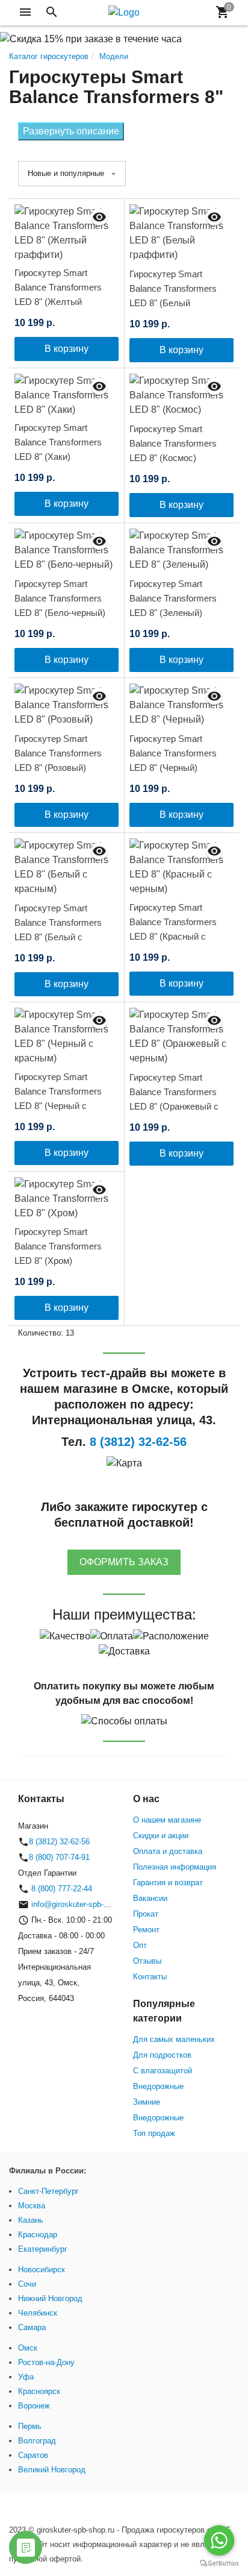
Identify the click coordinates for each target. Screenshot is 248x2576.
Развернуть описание (71, 131)
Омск (28, 2348)
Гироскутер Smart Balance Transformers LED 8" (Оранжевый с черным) (174, 1099)
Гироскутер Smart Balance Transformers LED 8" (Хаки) (58, 442)
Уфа (26, 2377)
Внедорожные (158, 2086)
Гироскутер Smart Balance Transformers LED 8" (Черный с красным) (58, 1098)
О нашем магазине (167, 1820)
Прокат (146, 1914)
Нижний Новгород (50, 2298)
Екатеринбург (43, 2249)
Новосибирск (42, 2270)
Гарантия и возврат (168, 1883)
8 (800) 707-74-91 (59, 1857)
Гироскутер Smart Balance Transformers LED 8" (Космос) (173, 443)
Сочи (27, 2284)
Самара (32, 2327)
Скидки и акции (161, 1836)
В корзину (67, 349)
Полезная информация (175, 1867)
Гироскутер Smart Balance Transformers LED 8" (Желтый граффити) (58, 294)
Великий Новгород (52, 2470)
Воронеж (34, 2406)
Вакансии (150, 1898)
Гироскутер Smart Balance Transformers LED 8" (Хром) (58, 1246)
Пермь (30, 2426)
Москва (32, 2206)
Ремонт (146, 1930)
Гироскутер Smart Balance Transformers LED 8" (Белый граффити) (173, 296)
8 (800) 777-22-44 (60, 1889)
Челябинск (38, 2313)
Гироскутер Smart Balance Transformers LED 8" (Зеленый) (173, 598)
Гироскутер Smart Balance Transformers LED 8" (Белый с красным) (58, 930)
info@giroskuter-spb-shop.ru (80, 1904)
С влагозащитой (163, 2071)
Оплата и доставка (168, 1851)
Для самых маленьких (174, 2039)
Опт (140, 1945)
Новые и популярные (66, 173)
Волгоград (37, 2441)
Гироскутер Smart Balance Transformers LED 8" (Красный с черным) (173, 929)
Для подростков (162, 2055)
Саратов (33, 2455)
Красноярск (39, 2391)
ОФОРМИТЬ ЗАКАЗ (124, 1562)
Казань (31, 2220)
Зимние (147, 2102)
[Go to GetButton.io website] (219, 2564)
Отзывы (147, 1961)
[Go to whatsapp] (219, 2540)
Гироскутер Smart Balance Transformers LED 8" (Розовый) (58, 753)
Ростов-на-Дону (46, 2362)
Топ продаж (154, 2133)
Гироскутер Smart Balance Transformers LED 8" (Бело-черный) (60, 598)
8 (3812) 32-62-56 (59, 1842)
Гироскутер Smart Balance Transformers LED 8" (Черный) (173, 753)
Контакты (150, 1977)
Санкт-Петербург (48, 2191)
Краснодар (38, 2235)
